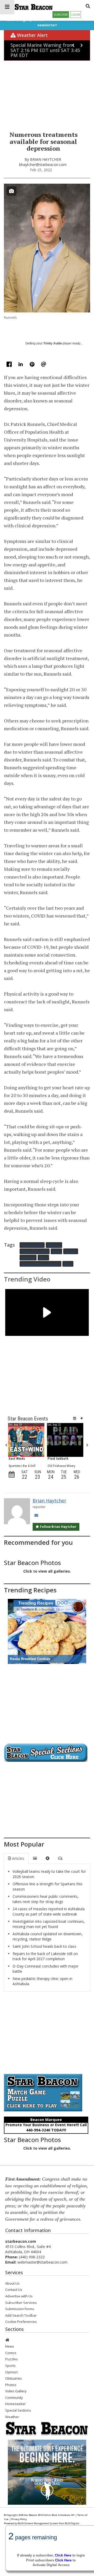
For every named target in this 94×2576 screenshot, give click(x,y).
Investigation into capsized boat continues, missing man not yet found (49, 1924)
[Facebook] (10, 365)
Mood (57, 1251)
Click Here (63, 2560)
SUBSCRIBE (61, 15)
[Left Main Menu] (7, 7)
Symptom (28, 1258)
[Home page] (34, 6)
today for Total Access (51, 2548)
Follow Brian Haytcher (58, 1527)
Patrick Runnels (32, 1245)
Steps (68, 1264)
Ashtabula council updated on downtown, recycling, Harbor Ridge (48, 1936)
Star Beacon (31, 2515)
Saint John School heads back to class (44, 1946)
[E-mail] (44, 365)
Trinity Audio (53, 343)
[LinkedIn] (21, 365)
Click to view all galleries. (47, 1571)
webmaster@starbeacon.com (42, 2262)
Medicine (54, 1245)
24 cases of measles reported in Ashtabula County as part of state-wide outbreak (49, 1911)
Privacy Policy (19, 2519)
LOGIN (76, 15)
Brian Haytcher (49, 1501)
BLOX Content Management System (38, 2523)
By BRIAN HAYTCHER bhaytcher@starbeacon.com (43, 162)
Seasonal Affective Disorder (41, 1264)
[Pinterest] (33, 365)
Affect (43, 1258)
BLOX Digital (72, 2523)
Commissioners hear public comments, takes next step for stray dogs (46, 1899)
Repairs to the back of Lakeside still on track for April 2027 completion (45, 1956)
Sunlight (71, 1251)
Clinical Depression (35, 1251)
